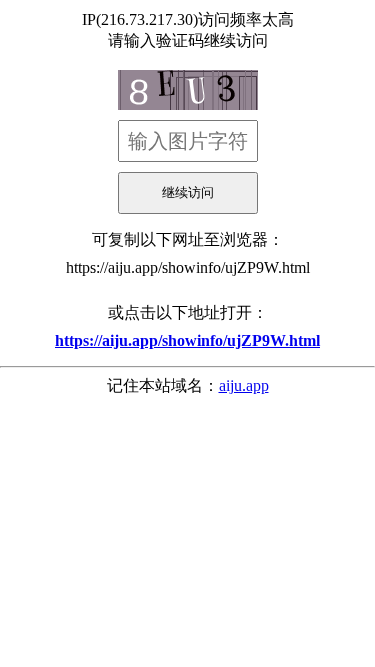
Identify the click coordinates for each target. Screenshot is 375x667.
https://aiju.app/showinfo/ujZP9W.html (188, 267)
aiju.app (244, 385)
